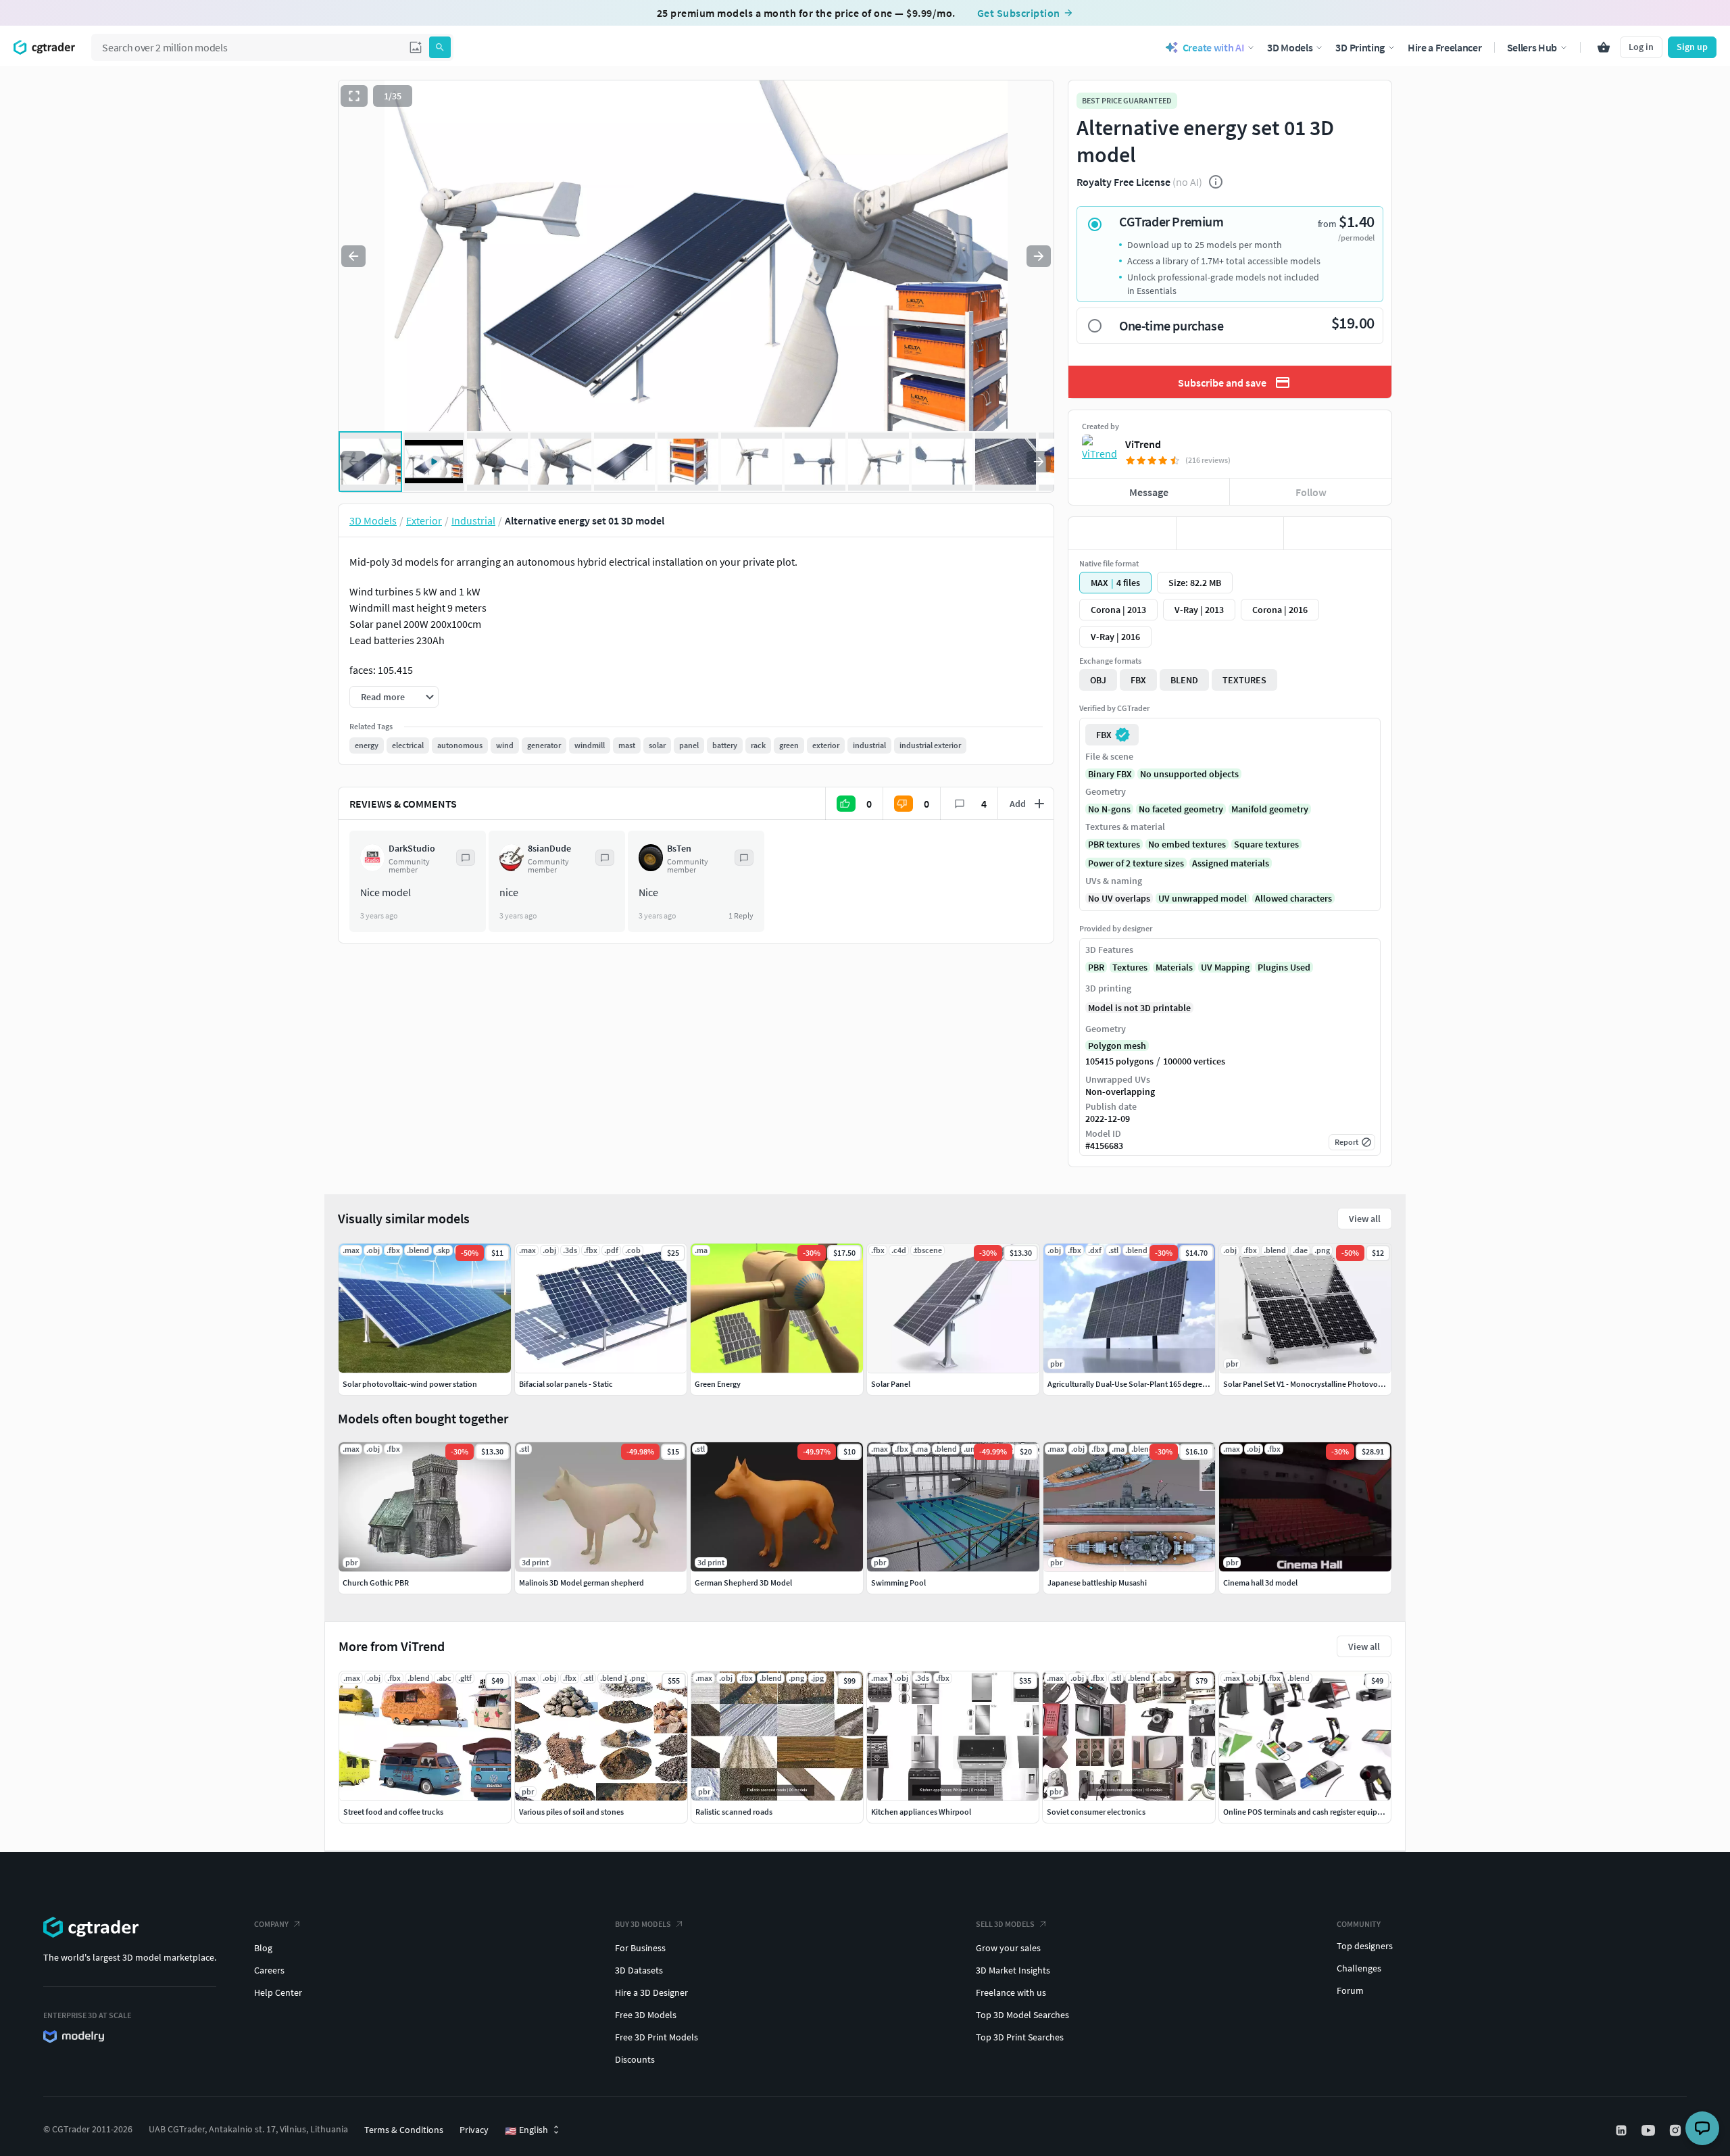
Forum (1350, 1990)
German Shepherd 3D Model (743, 1583)
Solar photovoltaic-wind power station (410, 1384)
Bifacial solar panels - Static (566, 1384)
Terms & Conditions (404, 2130)
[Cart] (1604, 47)
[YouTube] (1650, 2130)
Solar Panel (891, 1384)
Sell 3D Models (1005, 1924)
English (526, 2130)
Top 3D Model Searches (1022, 2015)
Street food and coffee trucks (393, 1812)
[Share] (1338, 533)
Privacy (474, 2130)
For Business (640, 1948)
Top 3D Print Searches (1020, 2037)
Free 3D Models (646, 2015)
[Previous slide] (353, 256)
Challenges (1359, 1968)
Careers (269, 1970)
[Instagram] (1677, 2130)
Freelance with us (1011, 1992)
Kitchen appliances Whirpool (921, 1812)
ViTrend (1143, 444)
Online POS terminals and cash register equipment (1309, 1812)
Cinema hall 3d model (1260, 1583)
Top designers (1365, 1946)
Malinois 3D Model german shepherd (582, 1583)
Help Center (278, 1992)
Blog (263, 1948)
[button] (416, 47)
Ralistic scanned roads (734, 1812)
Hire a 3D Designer (651, 1992)
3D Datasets (639, 1970)
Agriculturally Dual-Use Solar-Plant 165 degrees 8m (1135, 1384)
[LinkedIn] (1623, 2130)
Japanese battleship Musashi (1097, 1583)
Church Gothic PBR (376, 1583)
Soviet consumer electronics (1096, 1812)
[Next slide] (1039, 256)
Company (271, 1924)
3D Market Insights (1013, 1970)
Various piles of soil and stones (571, 1812)
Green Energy (718, 1384)
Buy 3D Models (643, 1924)
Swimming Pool (898, 1583)
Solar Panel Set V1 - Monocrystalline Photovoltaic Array (1318, 1384)
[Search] (440, 47)
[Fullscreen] (354, 96)
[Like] (1122, 533)
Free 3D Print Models (657, 2037)
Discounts (635, 2059)
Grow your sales (1008, 1948)
